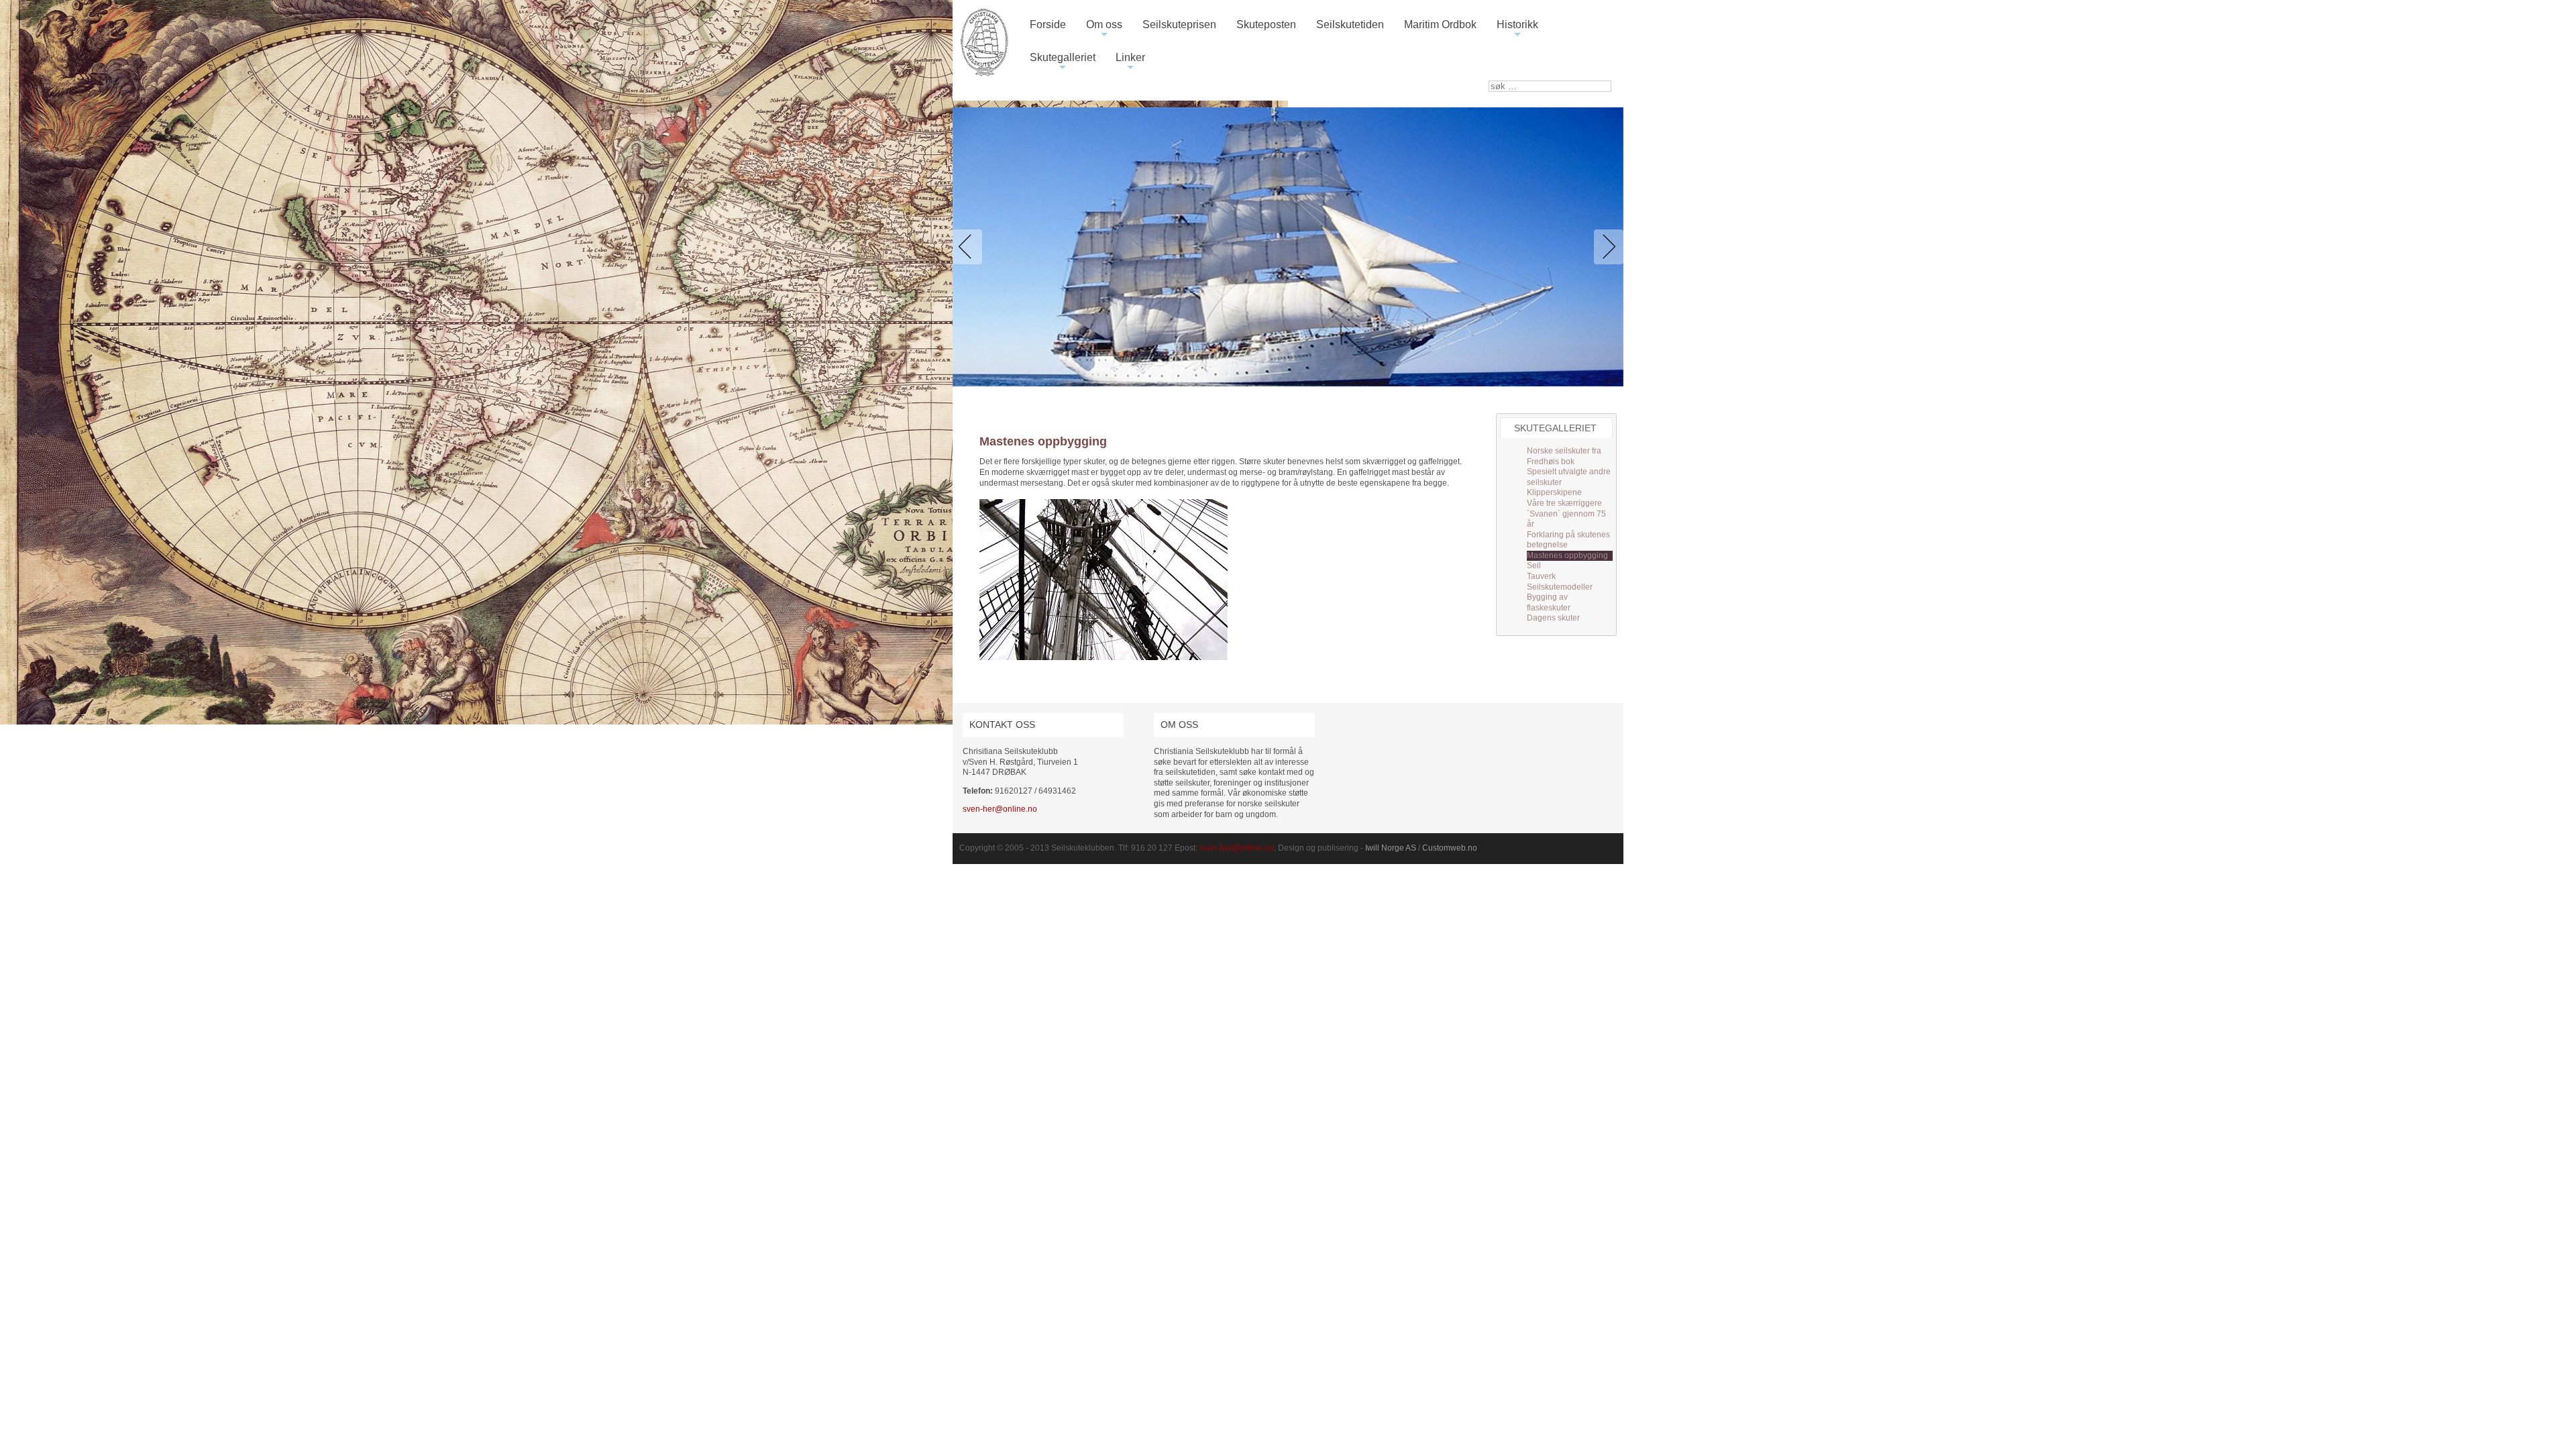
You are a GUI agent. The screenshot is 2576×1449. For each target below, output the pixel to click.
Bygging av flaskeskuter (1549, 602)
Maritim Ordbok (1440, 24)
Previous (970, 247)
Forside (1048, 24)
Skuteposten (1266, 24)
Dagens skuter (1553, 618)
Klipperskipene (1554, 492)
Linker (1130, 63)
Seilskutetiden (1350, 24)
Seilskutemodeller (1560, 587)
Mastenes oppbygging (1567, 555)
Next (1606, 247)
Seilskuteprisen (1179, 24)
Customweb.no (1450, 848)
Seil (1534, 566)
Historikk (1517, 30)
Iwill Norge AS (1391, 848)
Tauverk (1541, 576)
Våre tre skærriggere (1564, 503)
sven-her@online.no (1000, 809)
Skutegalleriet (1063, 63)
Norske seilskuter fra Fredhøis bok (1564, 456)
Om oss (1104, 30)
